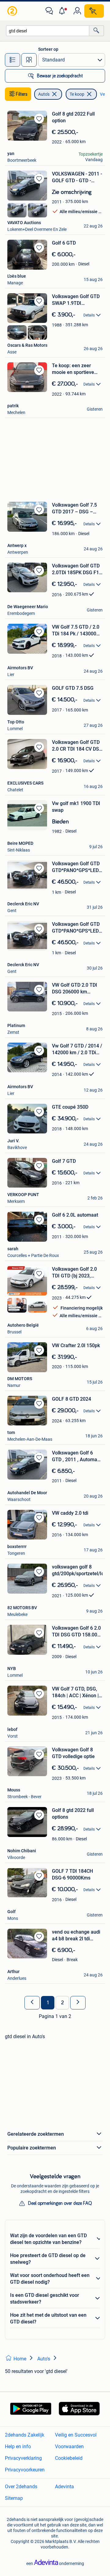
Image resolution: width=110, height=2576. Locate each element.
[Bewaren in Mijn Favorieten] (39, 119)
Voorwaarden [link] (69, 2447)
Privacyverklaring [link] (23, 2458)
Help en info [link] (18, 2447)
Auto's (44, 94)
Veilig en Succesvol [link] (76, 2435)
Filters (22, 94)
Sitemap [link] (14, 2498)
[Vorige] (32, 2003)
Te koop (77, 94)
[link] (13, 11)
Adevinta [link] (64, 2487)
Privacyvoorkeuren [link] (25, 2470)
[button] (63, 11)
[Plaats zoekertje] (94, 11)
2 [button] (62, 2003)
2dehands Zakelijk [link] (25, 2435)
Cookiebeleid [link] (69, 2458)
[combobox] (48, 31)
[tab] (13, 60)
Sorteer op (48, 49)
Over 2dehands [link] (21, 2487)
